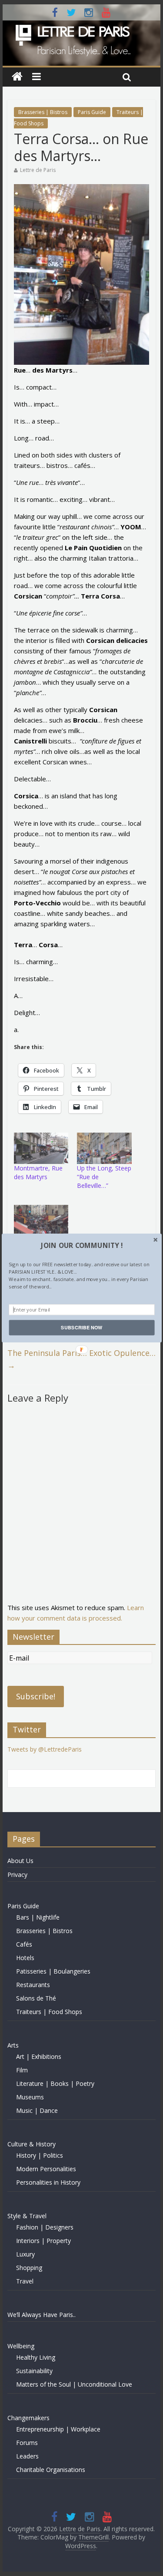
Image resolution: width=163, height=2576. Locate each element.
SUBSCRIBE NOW (81, 1328)
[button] (81, 1245)
